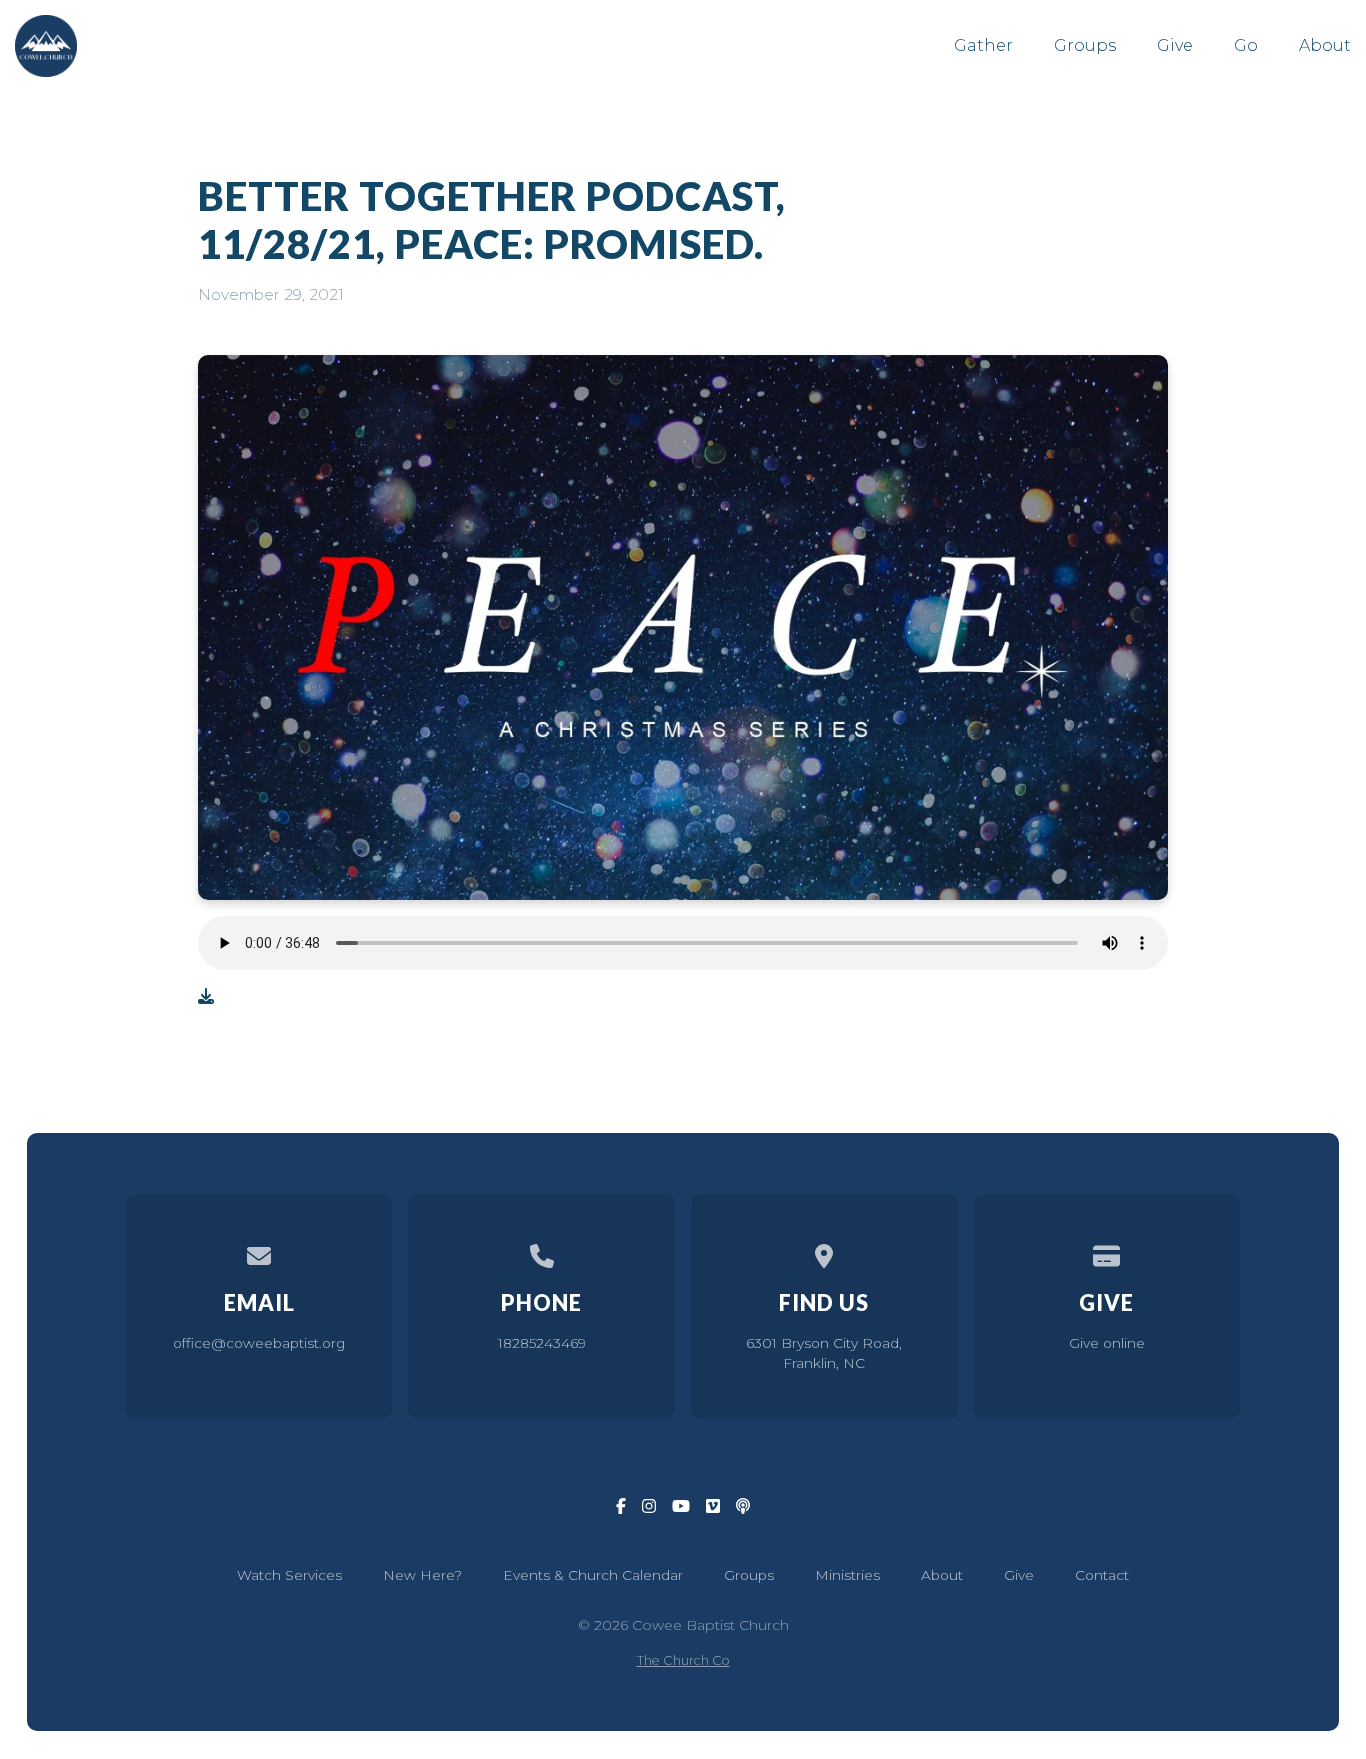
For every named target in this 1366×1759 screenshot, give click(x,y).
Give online (1107, 1343)
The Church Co (683, 1660)
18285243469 (542, 1343)
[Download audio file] (206, 997)
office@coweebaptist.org (259, 1343)
